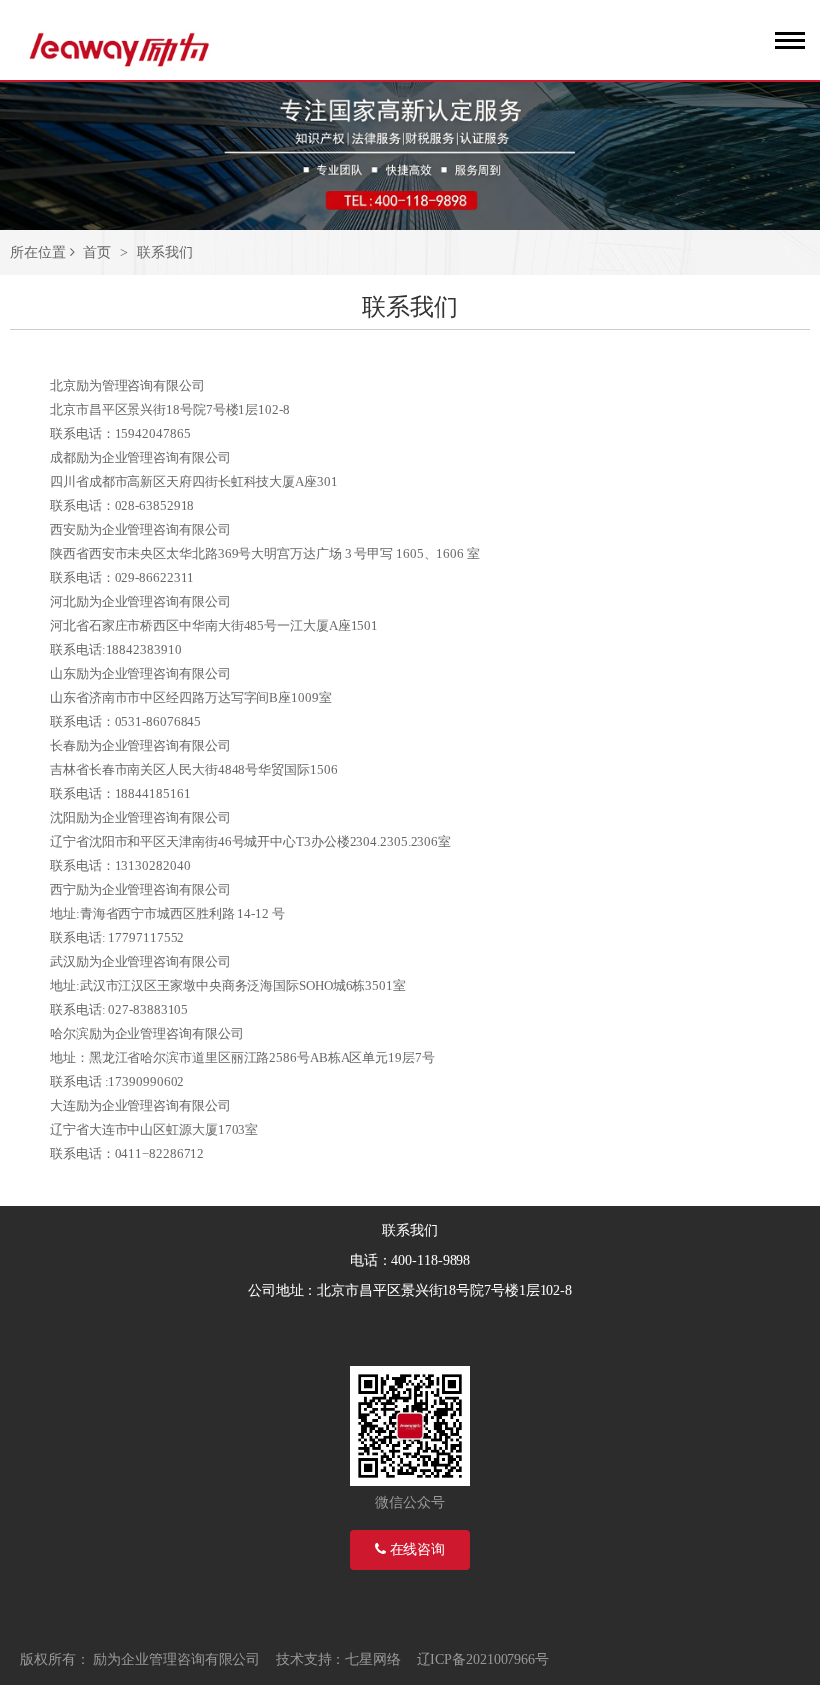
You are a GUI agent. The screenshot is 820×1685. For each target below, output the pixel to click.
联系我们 (165, 252)
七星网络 (373, 1659)
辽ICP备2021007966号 (483, 1659)
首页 (97, 252)
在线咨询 (416, 1549)
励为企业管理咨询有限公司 (176, 1659)
